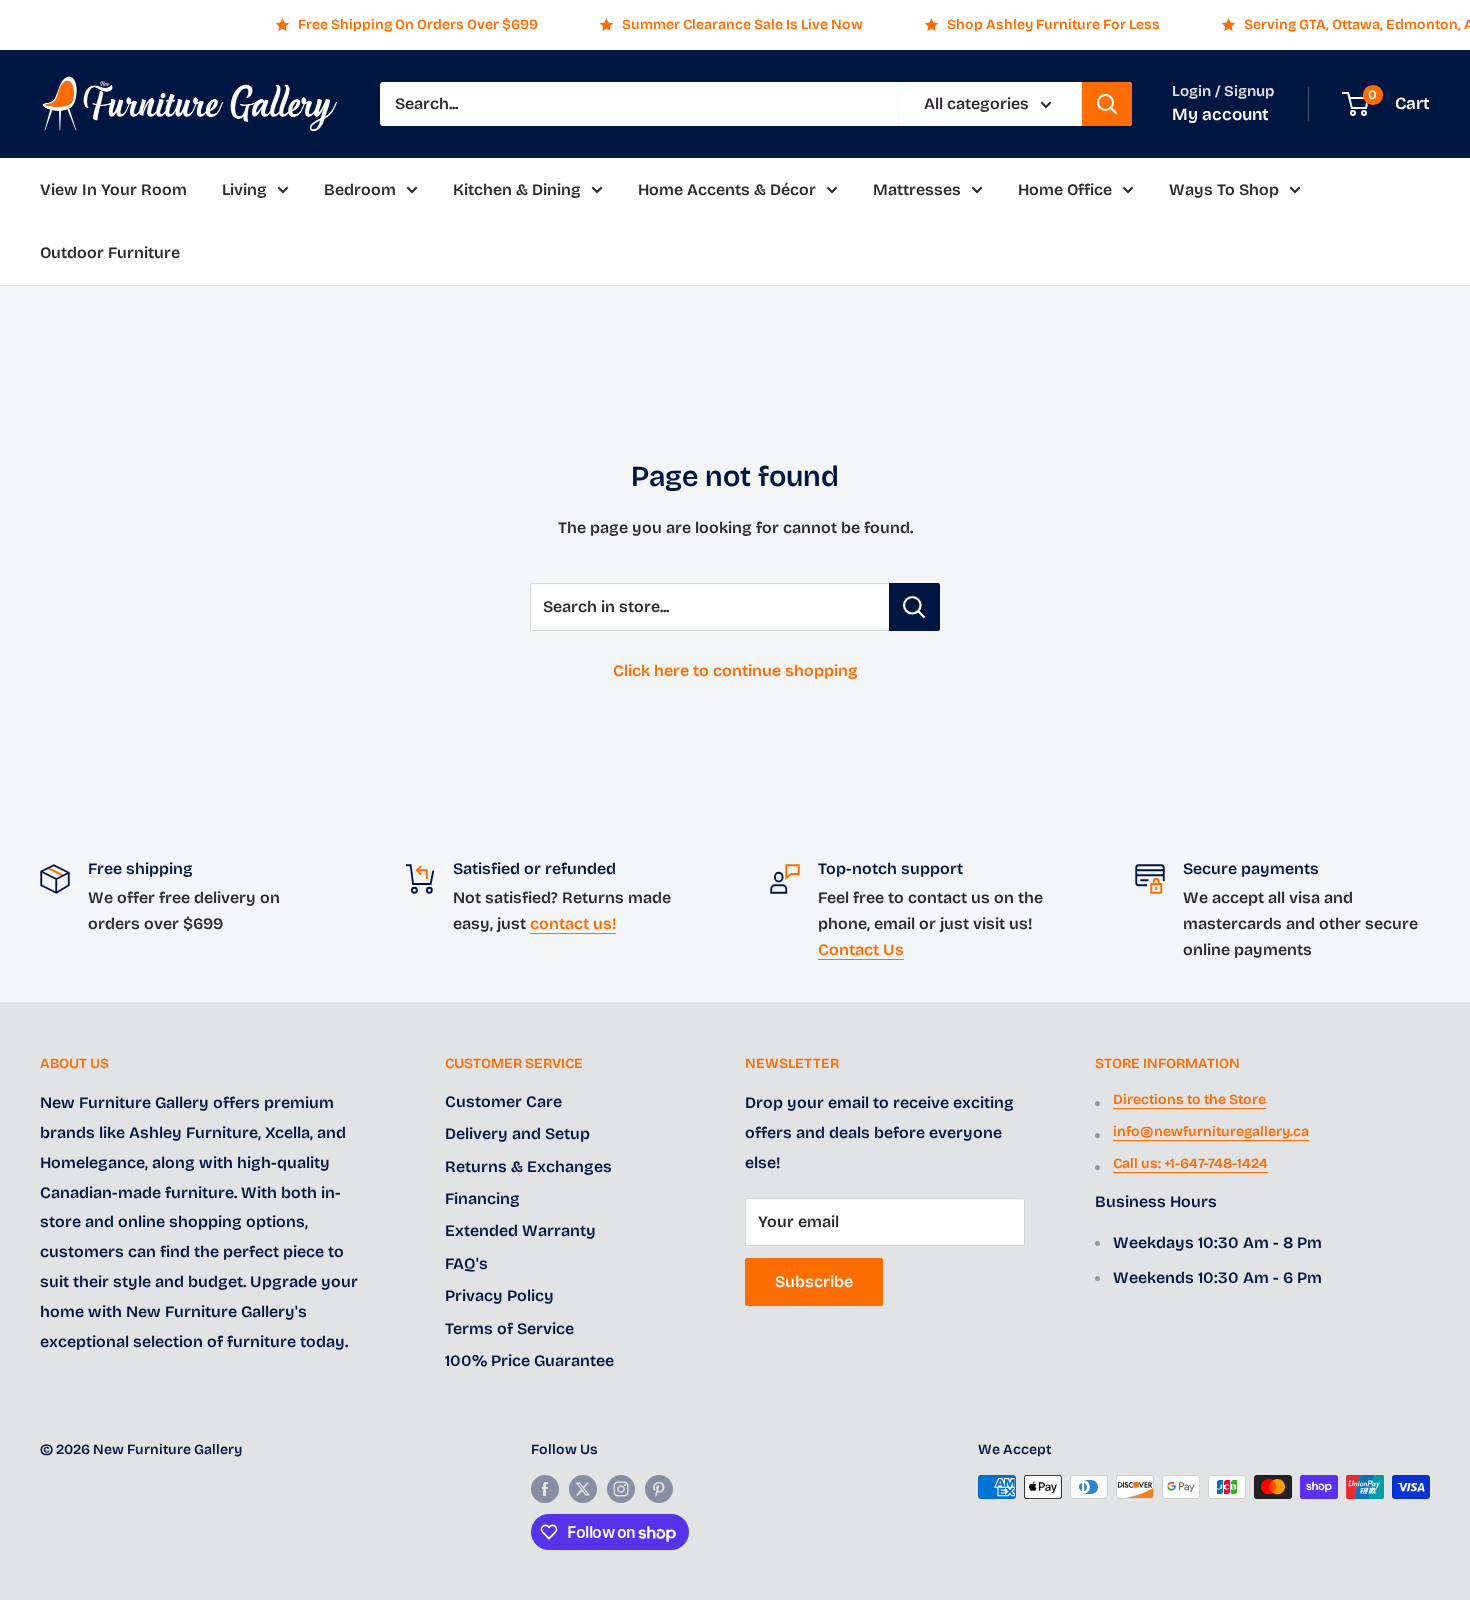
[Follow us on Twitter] (583, 1489)
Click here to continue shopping (735, 670)
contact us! (573, 923)
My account (1220, 114)
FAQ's (466, 1263)
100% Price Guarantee (529, 1360)
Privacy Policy (499, 1295)
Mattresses (917, 189)
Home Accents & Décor (727, 189)
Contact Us (861, 949)
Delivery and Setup (517, 1133)
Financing (482, 1198)
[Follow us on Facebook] (545, 1489)
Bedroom (360, 189)
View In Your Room (113, 189)
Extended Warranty (520, 1230)
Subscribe (814, 1281)
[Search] (1107, 104)
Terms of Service (509, 1328)
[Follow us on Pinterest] (659, 1489)
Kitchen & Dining (517, 189)
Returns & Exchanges (528, 1166)
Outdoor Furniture (110, 253)
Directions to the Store (1189, 1099)
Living (244, 189)
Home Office (1065, 189)
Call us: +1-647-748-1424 (1190, 1163)
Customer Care (503, 1101)
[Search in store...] (914, 607)
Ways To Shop (1224, 189)
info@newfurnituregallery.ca (1211, 1131)
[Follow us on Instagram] (621, 1489)
